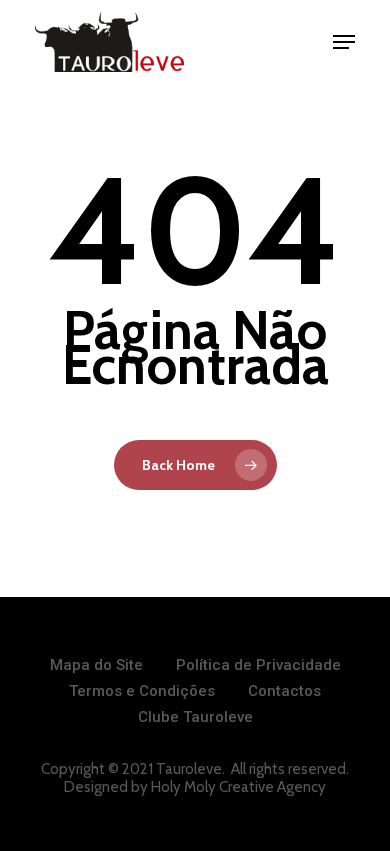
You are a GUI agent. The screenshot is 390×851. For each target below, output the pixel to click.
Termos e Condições (142, 691)
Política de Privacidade (258, 665)
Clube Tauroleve (195, 717)
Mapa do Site (96, 665)
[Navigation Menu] (344, 42)
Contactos (284, 691)
